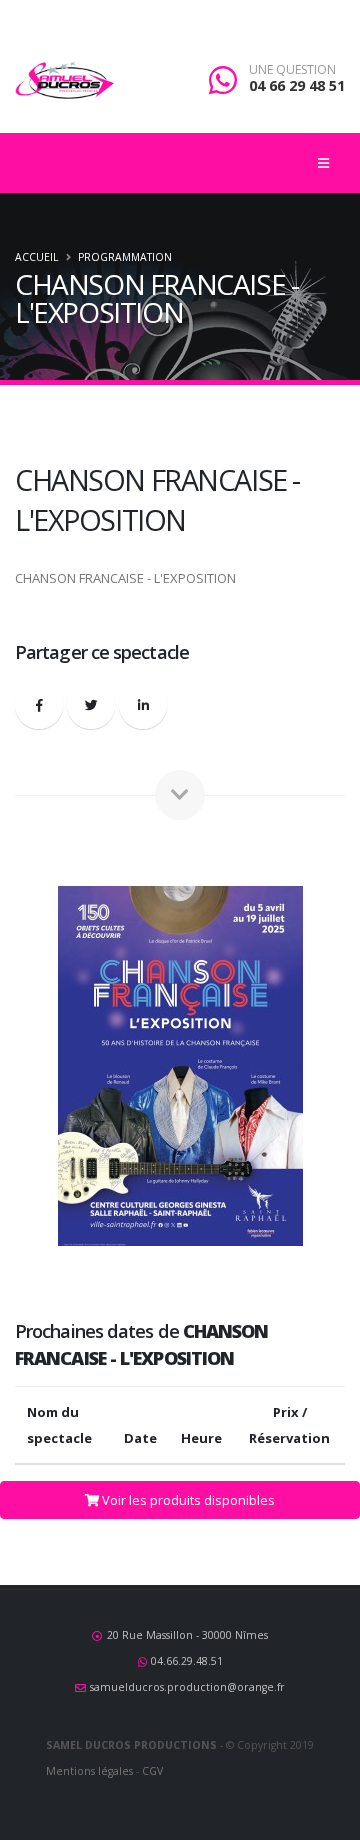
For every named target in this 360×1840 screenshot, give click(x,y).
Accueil (36, 257)
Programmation (125, 257)
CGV (152, 1771)
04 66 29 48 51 (297, 85)
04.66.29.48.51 (187, 1661)
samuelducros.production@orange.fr (187, 1687)
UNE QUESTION (292, 70)
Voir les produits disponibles (187, 1500)
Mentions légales (89, 1771)
